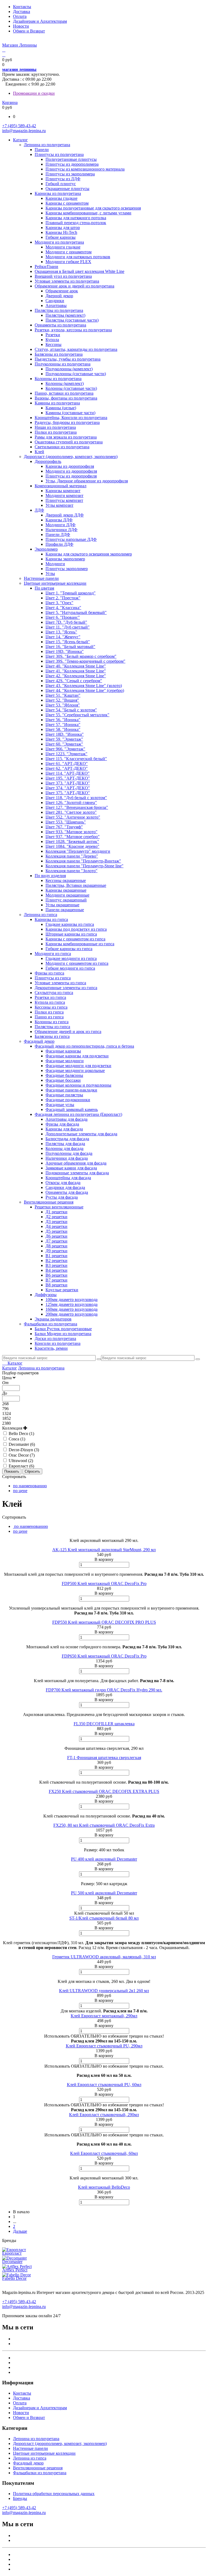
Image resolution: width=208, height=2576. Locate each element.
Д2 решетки (56, 1217)
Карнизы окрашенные (66, 890)
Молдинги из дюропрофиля (71, 471)
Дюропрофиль (48, 461)
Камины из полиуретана (57, 403)
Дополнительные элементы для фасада (81, 1134)
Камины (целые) (61, 408)
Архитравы (56, 305)
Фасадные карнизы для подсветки (77, 1056)
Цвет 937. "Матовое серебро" (73, 837)
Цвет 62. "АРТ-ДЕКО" (67, 768)
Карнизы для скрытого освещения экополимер (89, 554)
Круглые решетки (62, 1290)
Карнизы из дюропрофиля (70, 466)
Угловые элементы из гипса (60, 983)
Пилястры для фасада (65, 1144)
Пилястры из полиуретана (59, 310)
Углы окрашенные (62, 905)
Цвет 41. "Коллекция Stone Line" (76, 671)
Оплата (20, 16)
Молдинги (55, 564)
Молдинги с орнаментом (69, 252)
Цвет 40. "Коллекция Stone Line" (76, 666)
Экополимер (46, 549)
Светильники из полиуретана (62, 447)
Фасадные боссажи (63, 1080)
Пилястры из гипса (52, 1027)
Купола (52, 340)
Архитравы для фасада (66, 1119)
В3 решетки (56, 1265)
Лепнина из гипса (40, 915)
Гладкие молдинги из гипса (71, 958)
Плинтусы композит (64, 500)
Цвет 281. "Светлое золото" (71, 812)
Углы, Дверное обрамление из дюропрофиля (87, 481)
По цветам (44, 588)
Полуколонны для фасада (69, 1153)
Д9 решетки (56, 1251)
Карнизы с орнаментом (67, 203)
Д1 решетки (56, 1212)
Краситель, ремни (51, 1348)
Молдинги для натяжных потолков (78, 257)
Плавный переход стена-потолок (76, 223)
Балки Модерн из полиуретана (63, 1334)
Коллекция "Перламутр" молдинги (78, 851)
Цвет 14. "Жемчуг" (63, 637)
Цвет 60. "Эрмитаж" (64, 744)
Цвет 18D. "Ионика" (65, 734)
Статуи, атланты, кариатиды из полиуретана (76, 349)
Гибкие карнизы (61, 237)
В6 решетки (56, 1275)
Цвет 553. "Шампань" (66, 822)
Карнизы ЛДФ (59, 520)
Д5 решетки (56, 1231)
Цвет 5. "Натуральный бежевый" (76, 612)
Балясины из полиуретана (59, 354)
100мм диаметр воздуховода (71, 1300)
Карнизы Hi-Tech (61, 232)
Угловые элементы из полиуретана (67, 281)
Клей (39, 452)
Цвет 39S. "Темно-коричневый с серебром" (85, 661)
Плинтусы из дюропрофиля (71, 476)
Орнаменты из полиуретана (60, 325)
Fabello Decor (14, 2278)
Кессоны (53, 344)
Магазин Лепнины (19, 45)
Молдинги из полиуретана (59, 242)
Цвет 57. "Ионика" (63, 725)
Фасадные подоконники (68, 1100)
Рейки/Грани (46, 267)
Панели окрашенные (65, 910)
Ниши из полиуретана (55, 427)
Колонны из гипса (52, 1022)
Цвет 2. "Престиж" (63, 598)
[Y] (99, 1359)
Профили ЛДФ (59, 544)
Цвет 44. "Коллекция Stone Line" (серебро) (85, 690)
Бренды (20, 2498)
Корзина (10, 102)
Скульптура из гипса (54, 993)
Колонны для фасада (64, 1148)
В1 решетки (56, 1256)
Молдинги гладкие (63, 247)
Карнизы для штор (63, 228)
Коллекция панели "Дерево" (72, 856)
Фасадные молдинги (65, 1061)
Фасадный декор (39, 1041)
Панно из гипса (49, 1017)
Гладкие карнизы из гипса (70, 924)
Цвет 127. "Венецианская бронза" (77, 807)
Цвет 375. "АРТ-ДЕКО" (68, 793)
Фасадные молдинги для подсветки (78, 1066)
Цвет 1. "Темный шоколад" (71, 593)
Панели (42, 150)
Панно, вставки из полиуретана (64, 393)
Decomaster (12, 2262)
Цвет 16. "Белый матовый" (70, 647)
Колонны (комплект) (65, 383)
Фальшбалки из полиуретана (51, 1324)
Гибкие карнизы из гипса (69, 949)
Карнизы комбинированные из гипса (80, 944)
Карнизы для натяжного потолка (76, 218)
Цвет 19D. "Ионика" (65, 651)
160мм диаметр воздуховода (71, 1309)
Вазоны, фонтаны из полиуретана (66, 398)
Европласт (12, 2253)
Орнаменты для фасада (67, 1192)
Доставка (22, 12)
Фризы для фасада (62, 1124)
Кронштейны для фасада (68, 1178)
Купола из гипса (50, 1002)
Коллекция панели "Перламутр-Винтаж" (83, 861)
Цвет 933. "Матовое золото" (71, 832)
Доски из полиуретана (55, 1338)
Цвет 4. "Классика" (63, 608)
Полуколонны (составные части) (76, 374)
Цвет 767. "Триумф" (64, 827)
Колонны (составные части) (71, 388)
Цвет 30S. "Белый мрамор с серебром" (81, 656)
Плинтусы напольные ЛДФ (71, 539)
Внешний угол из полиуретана (63, 276)
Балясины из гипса (52, 1036)
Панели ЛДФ (58, 535)
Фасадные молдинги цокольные (75, 1070)
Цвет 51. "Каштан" (63, 695)
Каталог (20, 140)
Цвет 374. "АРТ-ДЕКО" (68, 788)
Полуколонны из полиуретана (63, 364)
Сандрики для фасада (65, 1187)
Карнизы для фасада (64, 1129)
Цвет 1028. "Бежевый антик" (72, 841)
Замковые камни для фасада (71, 1168)
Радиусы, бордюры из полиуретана (67, 422)
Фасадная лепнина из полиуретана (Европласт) (78, 1114)
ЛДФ (39, 510)
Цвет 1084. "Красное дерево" (72, 846)
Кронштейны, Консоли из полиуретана (71, 418)
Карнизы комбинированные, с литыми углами (88, 213)
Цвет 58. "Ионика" (63, 729)
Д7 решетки (56, 1241)
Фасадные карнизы (63, 1051)
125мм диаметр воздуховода (71, 1304)
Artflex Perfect (15, 2270)
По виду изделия (50, 876)
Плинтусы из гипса (53, 978)
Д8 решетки (56, 1246)
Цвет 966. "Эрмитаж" (65, 749)
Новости (21, 26)
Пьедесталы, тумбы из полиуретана (68, 359)
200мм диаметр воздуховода (71, 1314)
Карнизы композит (63, 491)
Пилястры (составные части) (72, 320)
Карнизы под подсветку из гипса (76, 929)
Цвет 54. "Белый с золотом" (71, 710)
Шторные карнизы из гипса (71, 934)
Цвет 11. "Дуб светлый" (68, 627)
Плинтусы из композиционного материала (85, 169)
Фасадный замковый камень (72, 1109)
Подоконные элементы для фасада (77, 1173)
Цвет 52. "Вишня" (62, 700)
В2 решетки (56, 1261)
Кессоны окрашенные (66, 880)
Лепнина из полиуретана (47, 145)
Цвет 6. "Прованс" (63, 617)
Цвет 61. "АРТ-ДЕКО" (67, 764)
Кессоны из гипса (51, 1007)
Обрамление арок (62, 291)
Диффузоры (46, 1295)
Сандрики (55, 301)
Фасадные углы (60, 1105)
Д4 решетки (56, 1226)
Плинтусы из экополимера (70, 174)
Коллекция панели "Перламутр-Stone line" (84, 866)
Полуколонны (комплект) (69, 369)
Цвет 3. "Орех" (59, 603)
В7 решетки (56, 1280)
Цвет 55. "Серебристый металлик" (77, 715)
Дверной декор (59, 296)
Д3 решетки (56, 1222)
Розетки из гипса (50, 997)
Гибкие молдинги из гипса (70, 968)
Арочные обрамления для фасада (76, 1163)
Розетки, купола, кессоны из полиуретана (73, 330)
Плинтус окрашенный (66, 900)
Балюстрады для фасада (67, 1139)
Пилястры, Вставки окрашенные (76, 885)
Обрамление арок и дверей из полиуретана (74, 286)
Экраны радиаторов (53, 1319)
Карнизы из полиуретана (58, 193)
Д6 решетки (56, 1236)
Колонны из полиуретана (58, 379)
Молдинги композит (64, 496)
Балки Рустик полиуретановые (63, 1329)
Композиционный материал (61, 486)
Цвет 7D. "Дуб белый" (66, 622)
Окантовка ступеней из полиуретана (69, 442)
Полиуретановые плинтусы (71, 159)
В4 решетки (56, 1270)
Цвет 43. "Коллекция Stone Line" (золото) (84, 686)
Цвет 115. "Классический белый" (76, 759)
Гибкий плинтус (61, 184)
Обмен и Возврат (29, 31)
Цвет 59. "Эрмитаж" (64, 739)
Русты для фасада (62, 1197)
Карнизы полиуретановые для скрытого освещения (93, 208)
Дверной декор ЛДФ (65, 515)
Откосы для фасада (63, 1183)
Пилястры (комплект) (65, 315)
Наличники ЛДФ (61, 530)
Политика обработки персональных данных (54, 2494)
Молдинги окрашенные (67, 895)
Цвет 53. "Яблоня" (63, 705)
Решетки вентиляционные (59, 1207)
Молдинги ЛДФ (61, 525)
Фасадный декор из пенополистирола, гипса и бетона (84, 1046)
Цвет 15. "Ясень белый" (68, 642)
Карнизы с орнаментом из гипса (75, 939)
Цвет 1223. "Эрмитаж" (66, 754)
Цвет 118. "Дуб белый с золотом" (76, 798)
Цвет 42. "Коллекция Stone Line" (76, 676)
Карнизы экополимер (65, 559)
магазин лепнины (19, 69)
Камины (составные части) (70, 413)
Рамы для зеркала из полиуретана (66, 437)
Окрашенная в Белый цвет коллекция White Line (79, 271)
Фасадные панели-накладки (71, 1090)
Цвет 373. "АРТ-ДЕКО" (68, 783)
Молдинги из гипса (53, 954)
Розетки (53, 335)
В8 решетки (56, 1285)
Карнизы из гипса (51, 919)
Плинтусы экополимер (67, 569)
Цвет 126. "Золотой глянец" (71, 802)
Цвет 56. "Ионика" (63, 720)
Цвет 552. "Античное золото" (73, 817)
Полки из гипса (49, 1012)
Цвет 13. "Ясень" (61, 632)
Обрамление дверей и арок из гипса (68, 1032)
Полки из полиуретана (56, 432)
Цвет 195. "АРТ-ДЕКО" (68, 778)
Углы (50, 573)
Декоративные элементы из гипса (66, 988)
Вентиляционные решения (49, 1202)
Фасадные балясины (64, 1075)
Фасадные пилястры (64, 1095)
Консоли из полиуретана (58, 1343)
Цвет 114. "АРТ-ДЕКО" (68, 773)
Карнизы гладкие (61, 198)
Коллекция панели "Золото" (71, 871)
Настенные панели (41, 578)
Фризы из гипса (49, 973)
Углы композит (59, 505)
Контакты (22, 7)
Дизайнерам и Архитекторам (40, 21)
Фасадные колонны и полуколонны (78, 1085)
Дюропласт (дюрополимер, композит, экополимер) (71, 457)
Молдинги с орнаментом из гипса (77, 963)
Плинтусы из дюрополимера (72, 164)
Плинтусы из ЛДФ (63, 179)
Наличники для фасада (67, 1158)
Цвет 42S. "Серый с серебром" (74, 681)
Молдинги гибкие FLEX (68, 262)
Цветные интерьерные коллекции (55, 583)
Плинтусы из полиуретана (59, 154)
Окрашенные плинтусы (67, 189)
